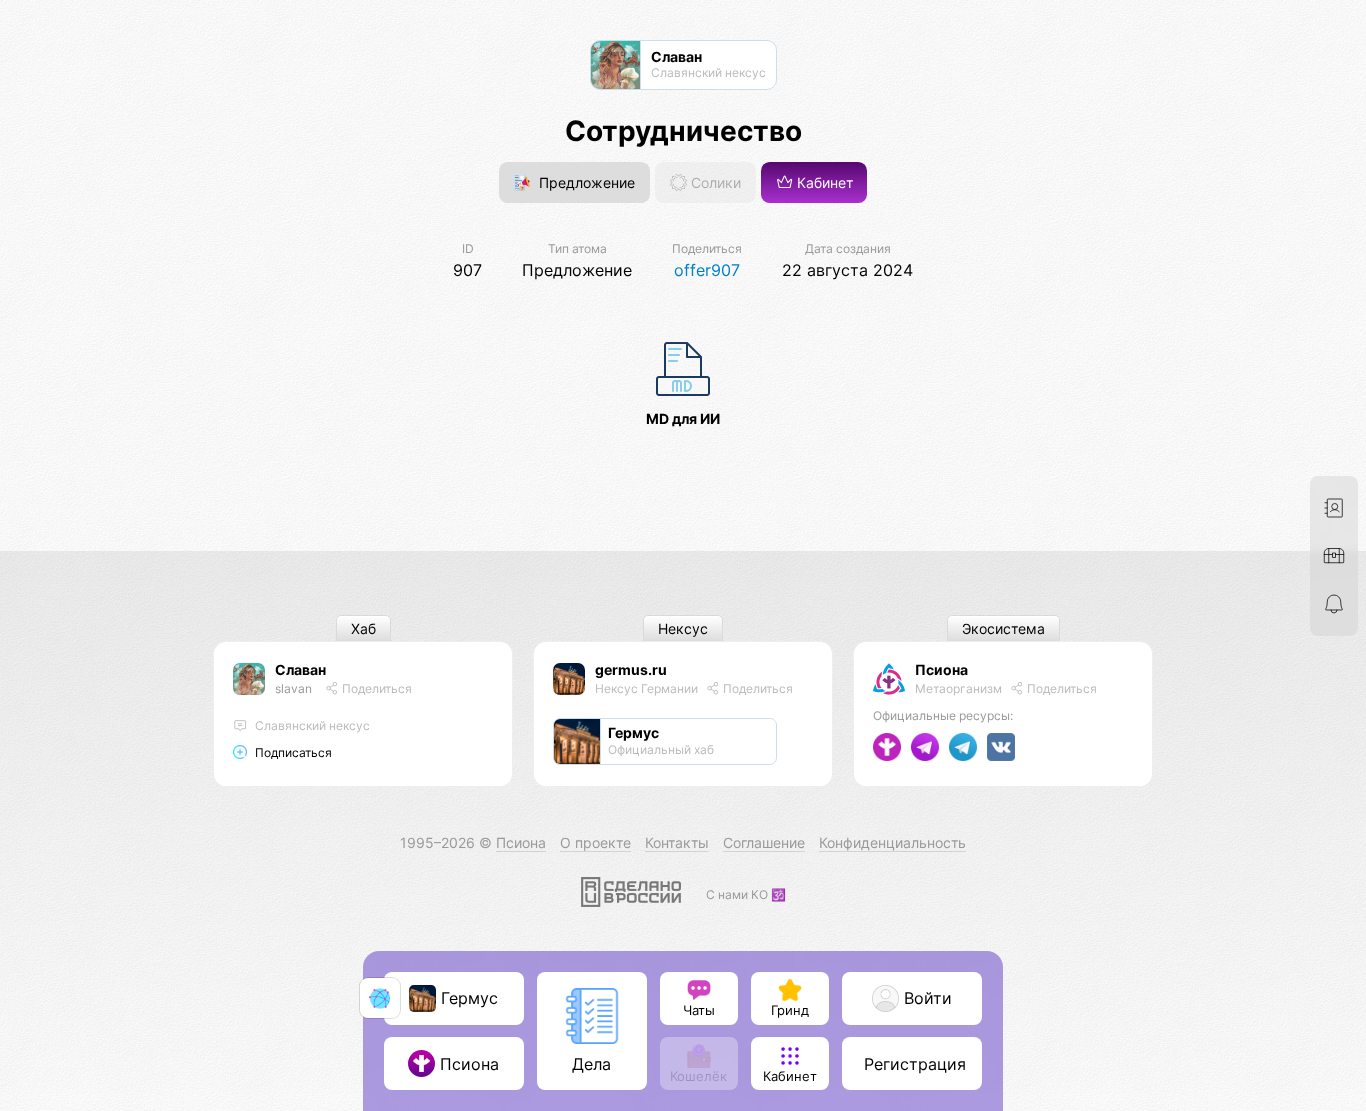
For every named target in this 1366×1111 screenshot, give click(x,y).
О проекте (595, 842)
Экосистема (1003, 628)
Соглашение (764, 842)
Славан (300, 669)
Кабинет (823, 182)
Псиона (941, 669)
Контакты (677, 842)
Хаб (363, 628)
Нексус (683, 628)
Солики (714, 182)
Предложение (585, 182)
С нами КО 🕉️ (746, 894)
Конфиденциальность (892, 842)
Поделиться (375, 688)
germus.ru (631, 669)
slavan (293, 688)
